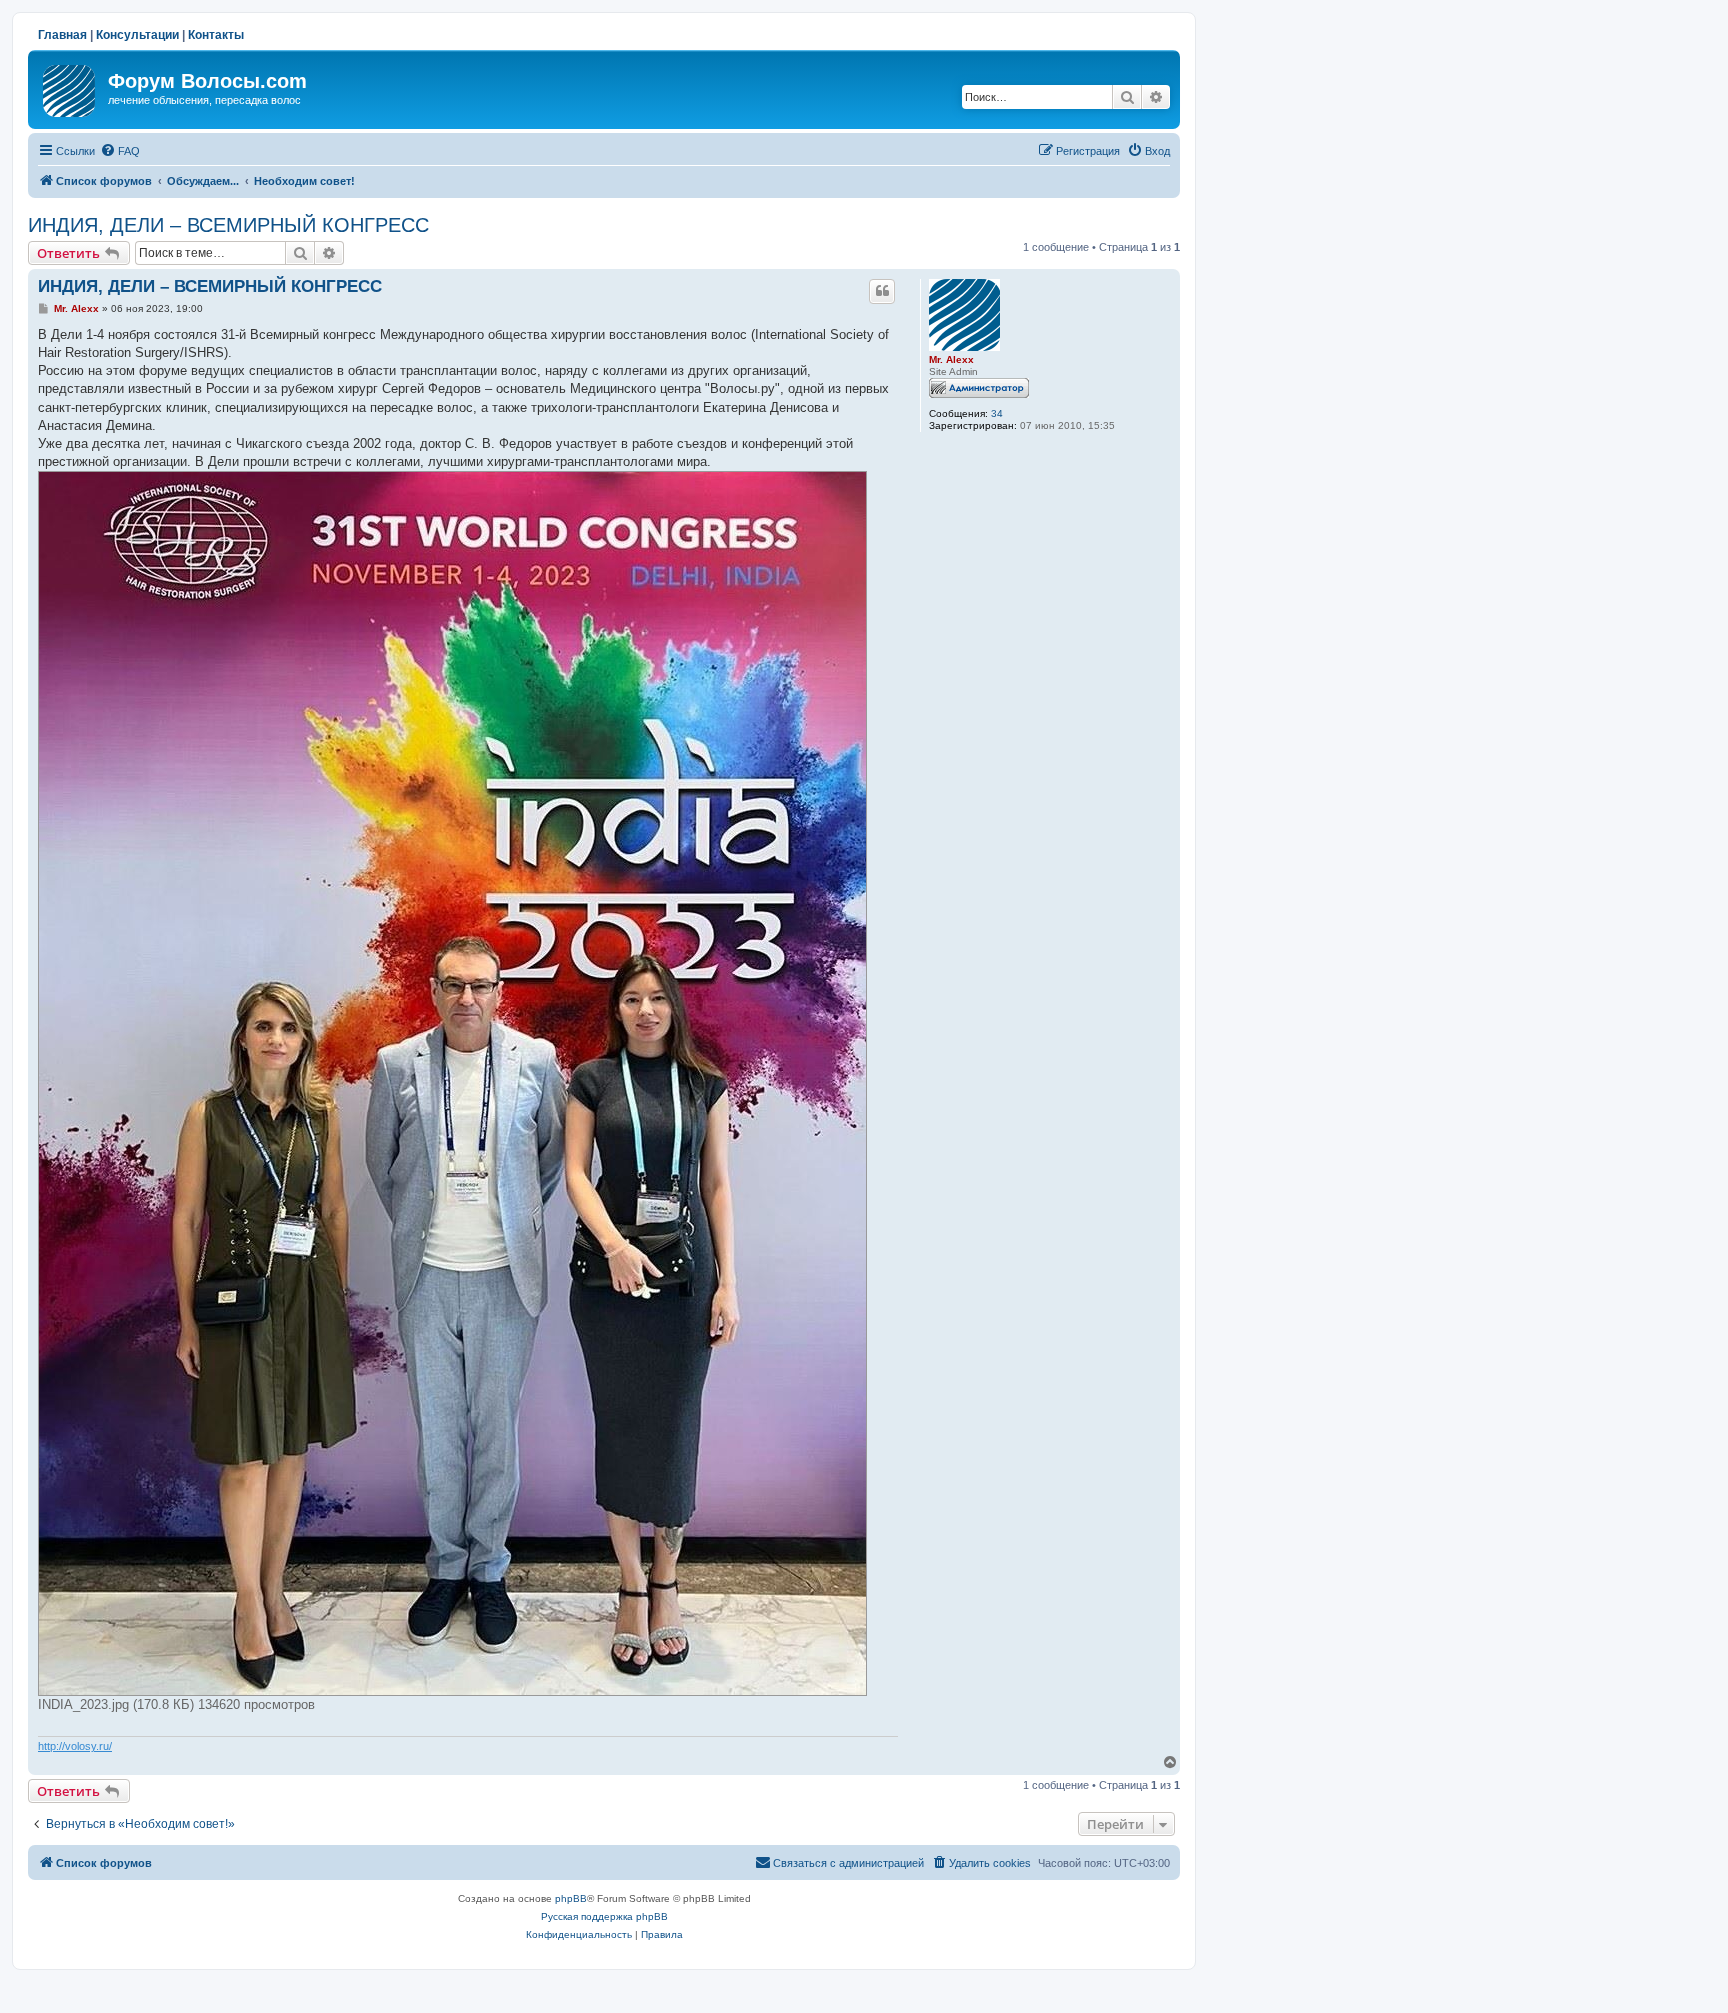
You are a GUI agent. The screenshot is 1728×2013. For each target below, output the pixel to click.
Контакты (216, 35)
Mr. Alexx (951, 359)
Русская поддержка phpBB (604, 1916)
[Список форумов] (70, 87)
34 (997, 413)
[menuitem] (120, 151)
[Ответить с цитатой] (882, 291)
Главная (62, 35)
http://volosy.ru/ (75, 1746)
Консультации (137, 35)
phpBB (571, 1898)
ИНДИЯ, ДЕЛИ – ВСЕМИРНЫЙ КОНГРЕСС (228, 225)
